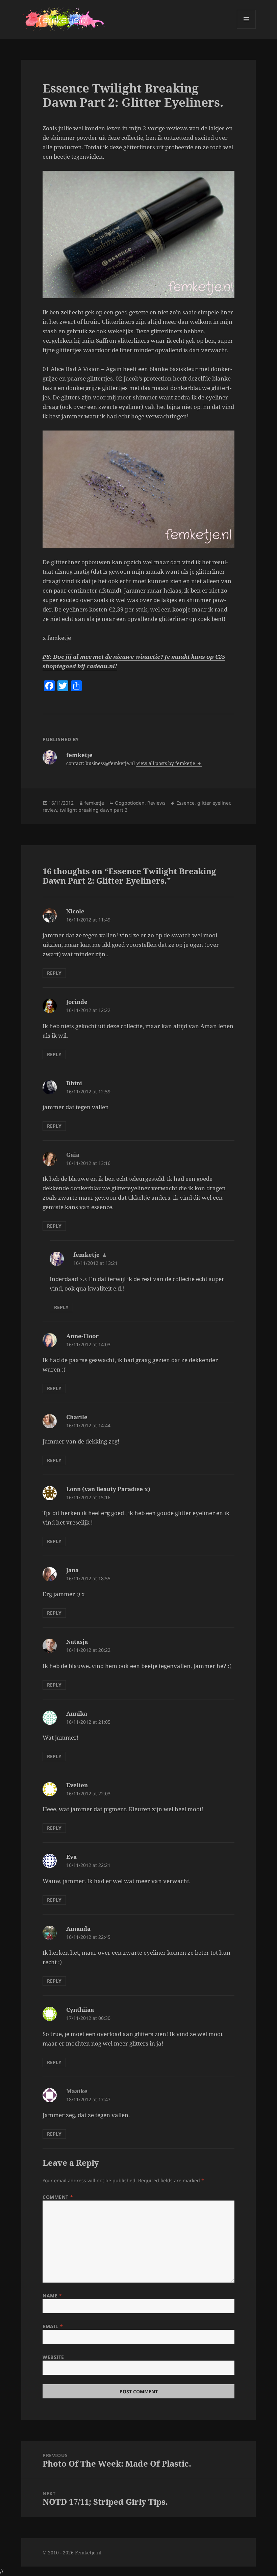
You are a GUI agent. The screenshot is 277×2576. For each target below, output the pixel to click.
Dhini (74, 1083)
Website (53, 2357)
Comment (58, 2197)
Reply (54, 973)
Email (53, 2326)
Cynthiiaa (80, 2010)
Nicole (75, 911)
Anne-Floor (82, 1336)
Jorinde (77, 1002)
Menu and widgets (246, 29)
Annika (77, 1713)
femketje (94, 803)
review (50, 810)
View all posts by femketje (166, 763)
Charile (77, 1417)
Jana (72, 1570)
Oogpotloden (130, 803)
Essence (185, 803)
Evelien (77, 1785)
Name (52, 2296)
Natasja (77, 1642)
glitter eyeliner (214, 803)
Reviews (156, 803)
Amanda (78, 1929)
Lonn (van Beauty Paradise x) (108, 1489)
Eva (71, 1857)
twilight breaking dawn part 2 (94, 810)
